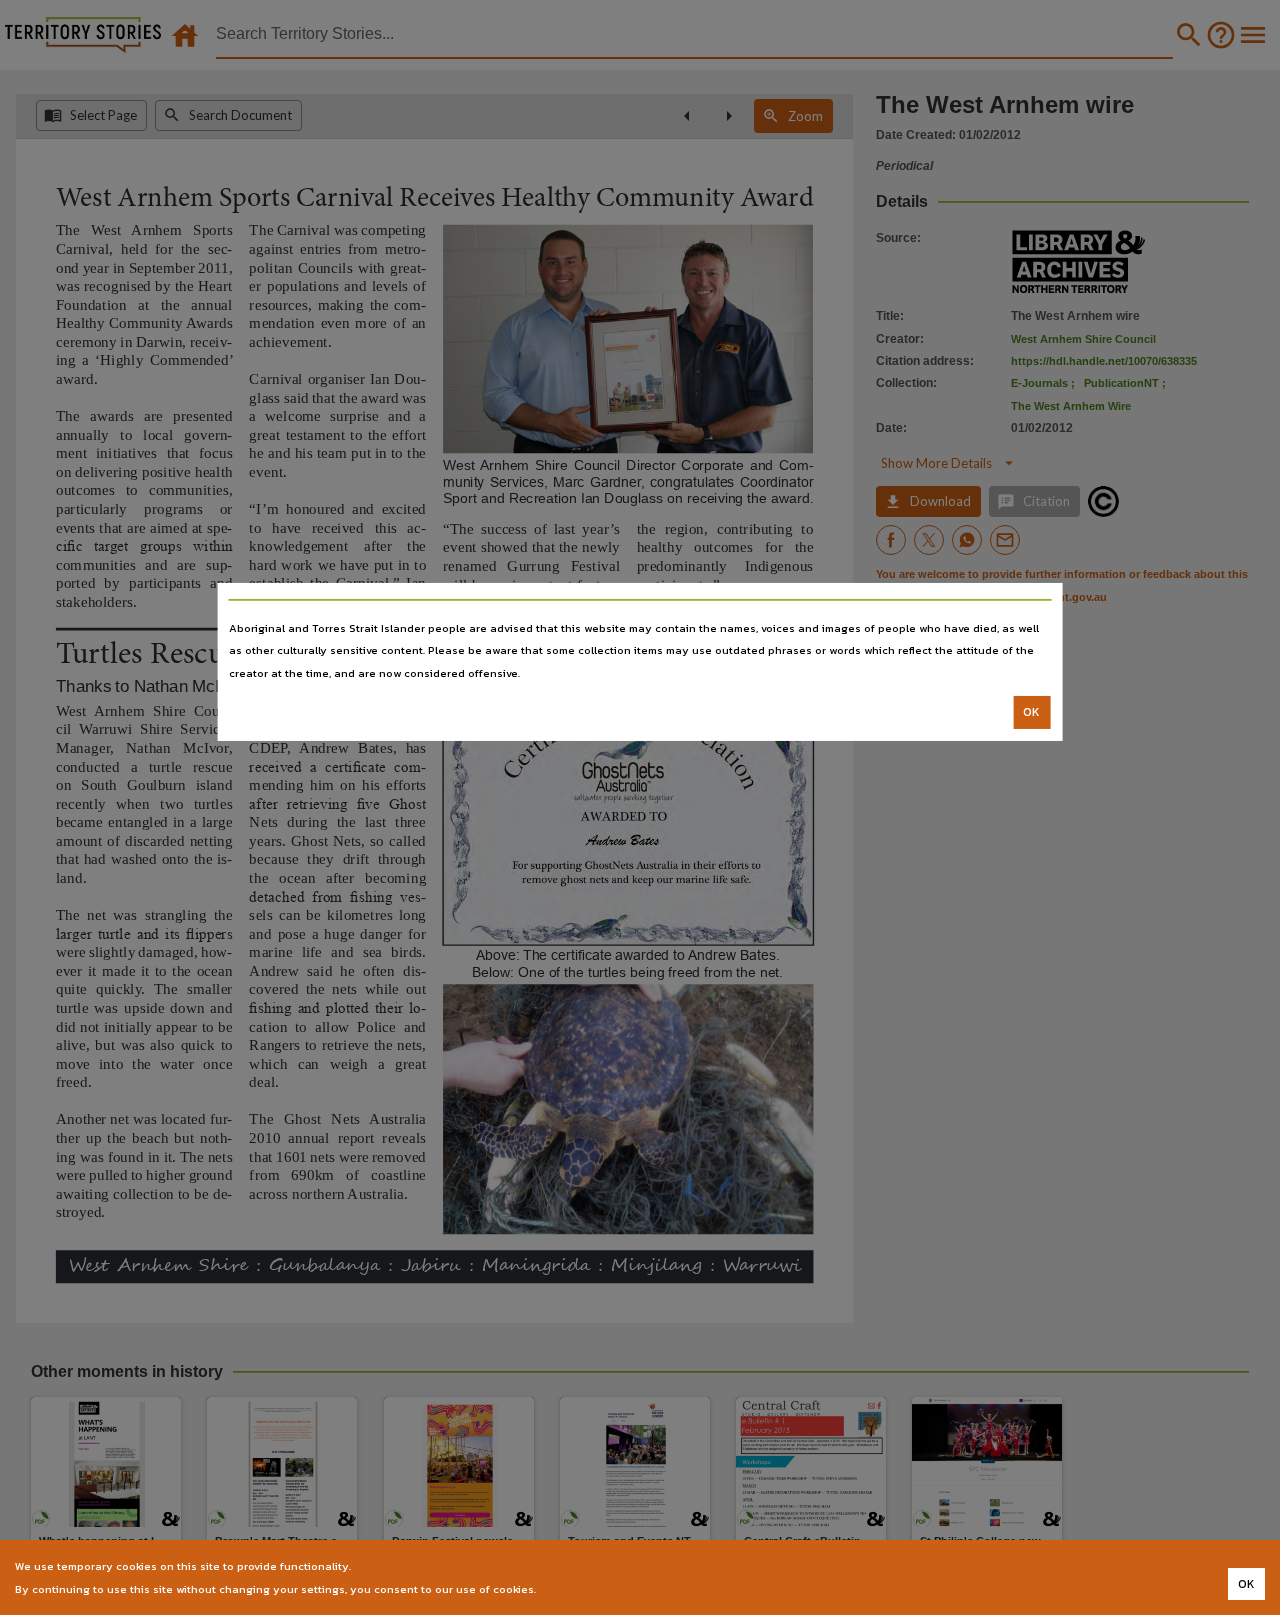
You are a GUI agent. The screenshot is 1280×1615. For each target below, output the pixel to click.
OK (1031, 712)
